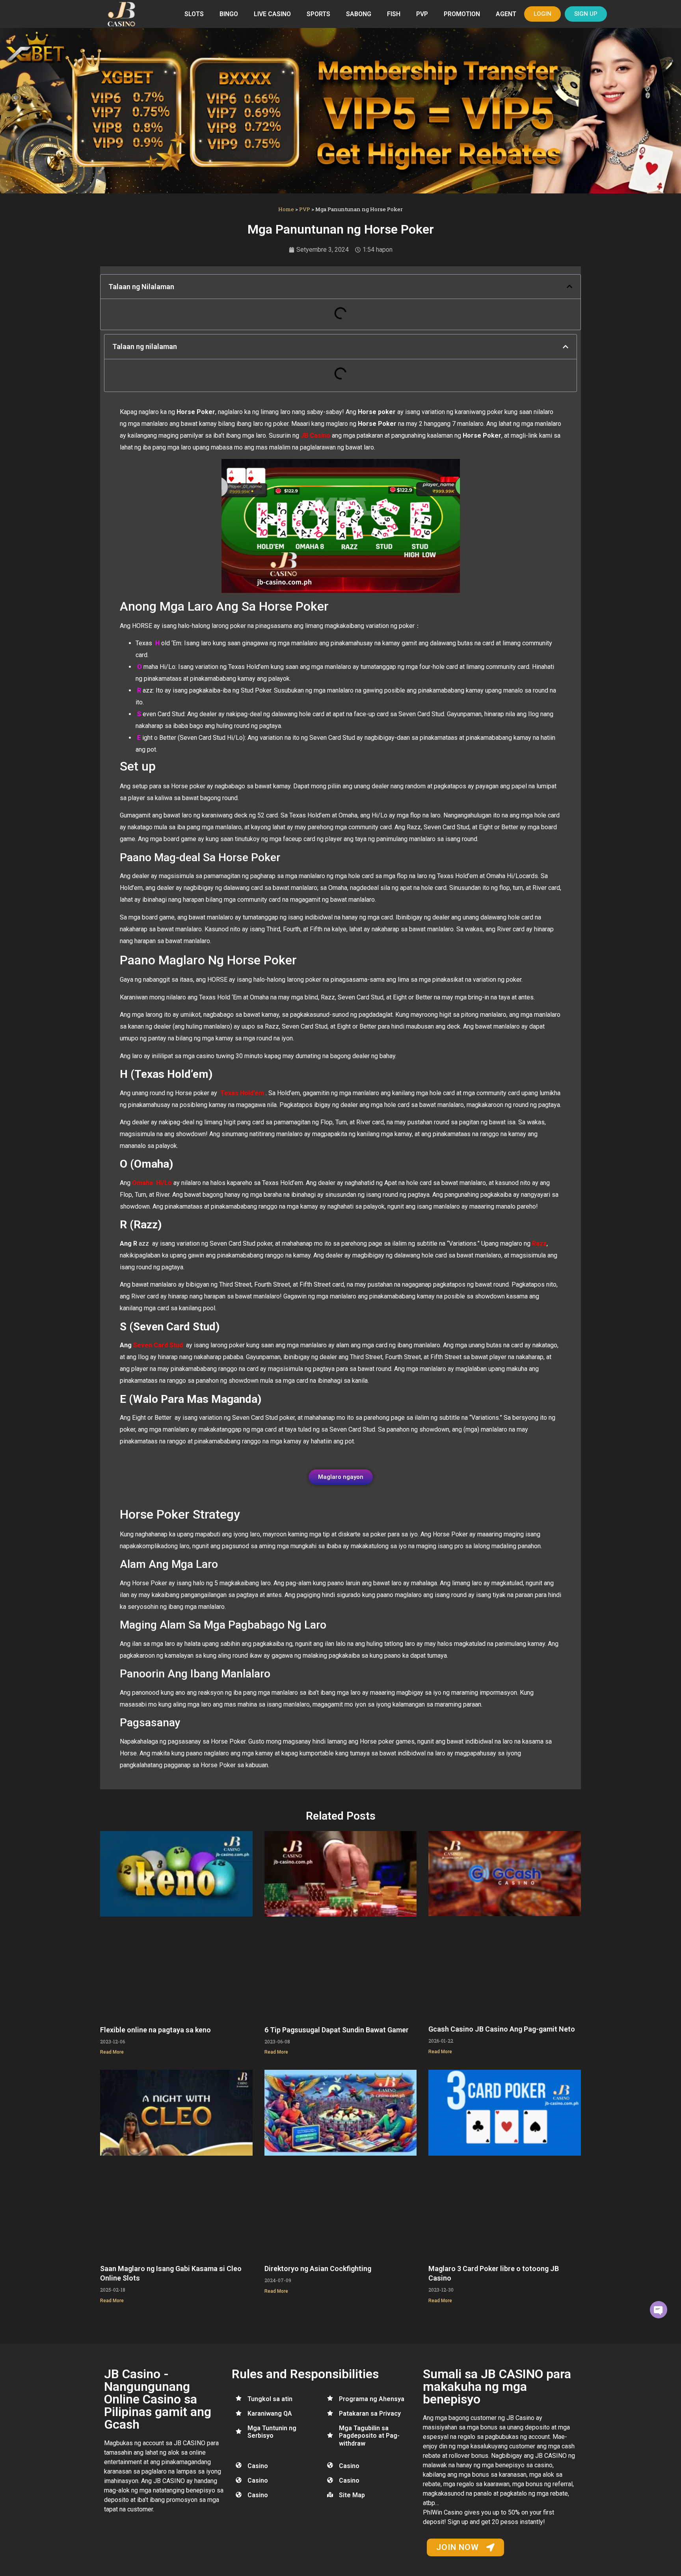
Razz (539, 1243)
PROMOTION (462, 14)
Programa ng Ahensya (372, 2399)
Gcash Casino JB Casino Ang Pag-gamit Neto (502, 2029)
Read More (112, 2052)
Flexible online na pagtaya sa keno (155, 2030)
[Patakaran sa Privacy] (330, 2413)
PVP (422, 14)
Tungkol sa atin (270, 2399)
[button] (569, 286)
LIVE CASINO (272, 14)
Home (286, 209)
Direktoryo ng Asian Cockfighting (318, 2269)
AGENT (506, 14)
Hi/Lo (162, 1183)
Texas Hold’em (242, 1093)
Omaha (142, 1183)
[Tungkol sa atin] (239, 2398)
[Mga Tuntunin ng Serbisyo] (239, 2431)
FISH (394, 14)
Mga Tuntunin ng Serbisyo (272, 2432)
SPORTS (318, 14)
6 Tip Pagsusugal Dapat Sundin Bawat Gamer (337, 2030)
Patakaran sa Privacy (370, 2413)
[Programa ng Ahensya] (330, 2398)
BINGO (229, 14)
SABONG (359, 14)
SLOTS (194, 14)
